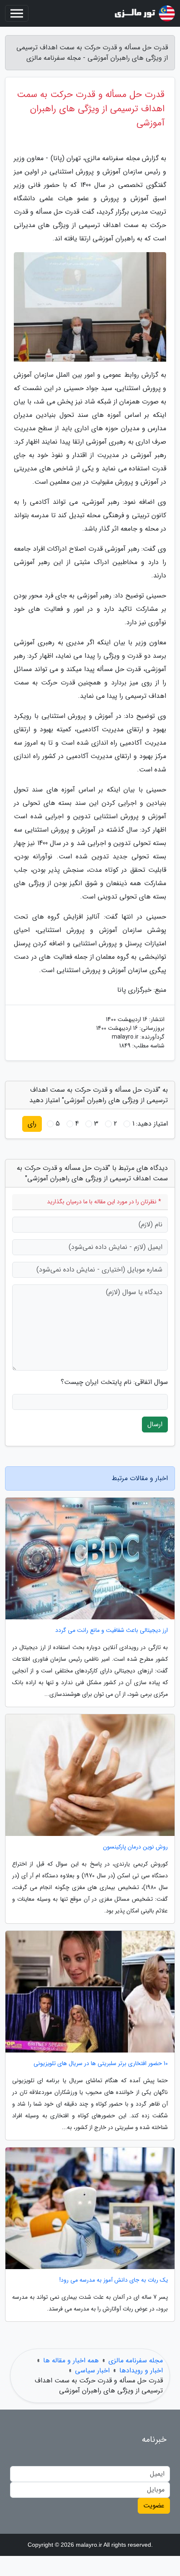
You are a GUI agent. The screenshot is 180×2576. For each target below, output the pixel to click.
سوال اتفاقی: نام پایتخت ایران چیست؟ (114, 1382)
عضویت (154, 2506)
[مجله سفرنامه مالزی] (144, 13)
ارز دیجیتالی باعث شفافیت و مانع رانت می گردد (112, 1630)
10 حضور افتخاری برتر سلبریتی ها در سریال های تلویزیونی (101, 2064)
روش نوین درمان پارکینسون (135, 1847)
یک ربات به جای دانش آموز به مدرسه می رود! (114, 2280)
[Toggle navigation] (17, 13)
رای (32, 1124)
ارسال (155, 1424)
